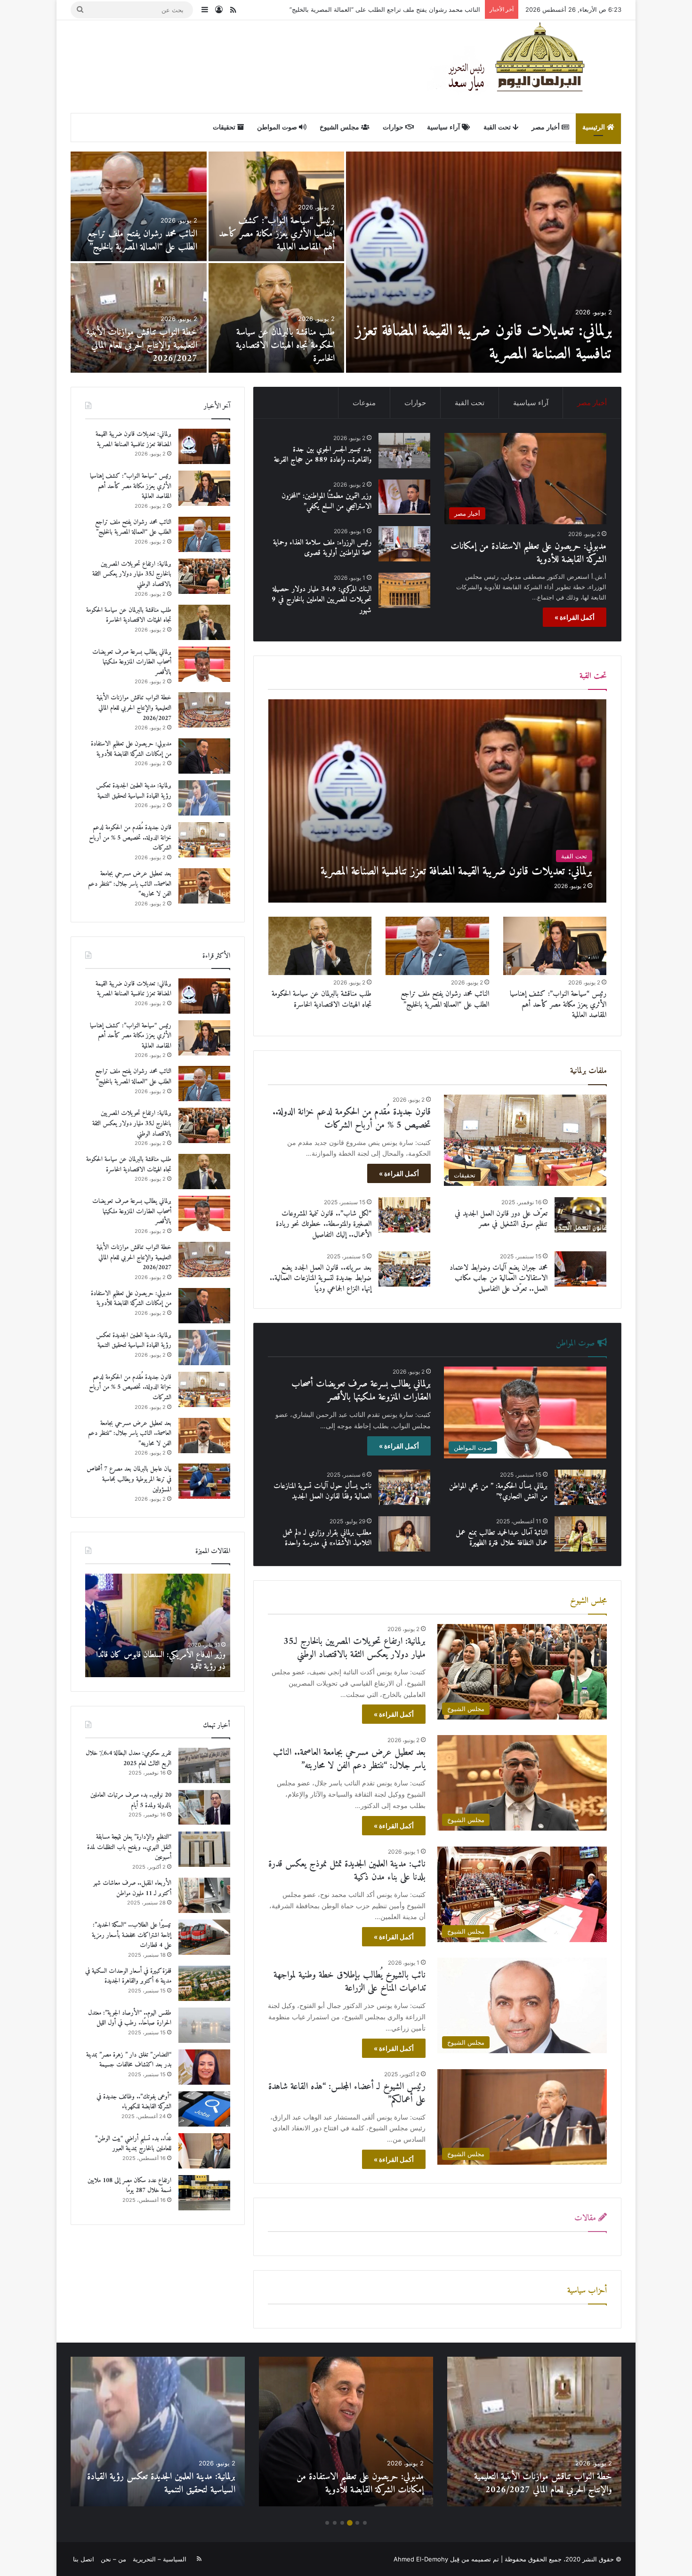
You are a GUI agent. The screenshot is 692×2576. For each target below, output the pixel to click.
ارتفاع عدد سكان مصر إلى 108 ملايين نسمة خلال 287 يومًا (129, 2186)
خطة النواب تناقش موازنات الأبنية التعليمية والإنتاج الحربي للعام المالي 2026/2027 (134, 708)
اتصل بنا (84, 2559)
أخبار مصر (547, 127)
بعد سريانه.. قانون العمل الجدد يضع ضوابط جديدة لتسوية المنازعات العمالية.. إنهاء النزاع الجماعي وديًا (321, 1278)
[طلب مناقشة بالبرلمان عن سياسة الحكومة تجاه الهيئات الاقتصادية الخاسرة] (320, 946)
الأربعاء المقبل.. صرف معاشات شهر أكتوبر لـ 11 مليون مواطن (132, 1888)
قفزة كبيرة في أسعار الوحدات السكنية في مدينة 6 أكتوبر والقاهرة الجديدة (128, 1976)
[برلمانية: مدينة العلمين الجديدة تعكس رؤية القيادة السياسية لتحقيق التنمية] (277, 206)
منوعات (364, 403)
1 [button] (365, 2523)
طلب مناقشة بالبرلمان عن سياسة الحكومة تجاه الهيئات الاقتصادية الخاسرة (322, 999)
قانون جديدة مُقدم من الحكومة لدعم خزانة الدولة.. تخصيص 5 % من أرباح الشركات (140, 234)
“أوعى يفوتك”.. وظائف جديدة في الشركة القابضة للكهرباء (134, 2102)
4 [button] (342, 2523)
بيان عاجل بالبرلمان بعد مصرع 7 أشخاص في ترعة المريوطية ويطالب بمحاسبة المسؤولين (282, 346)
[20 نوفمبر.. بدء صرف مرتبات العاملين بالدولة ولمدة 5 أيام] (204, 1807)
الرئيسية (595, 127)
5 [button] (335, 2523)
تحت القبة (498, 127)
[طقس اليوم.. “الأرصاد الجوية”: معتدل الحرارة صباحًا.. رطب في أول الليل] (204, 2025)
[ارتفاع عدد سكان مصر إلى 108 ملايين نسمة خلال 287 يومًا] (204, 2193)
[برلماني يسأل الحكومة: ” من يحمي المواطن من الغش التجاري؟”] (580, 1487)
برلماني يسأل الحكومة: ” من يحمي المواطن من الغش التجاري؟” (498, 1491)
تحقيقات (225, 127)
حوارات (394, 127)
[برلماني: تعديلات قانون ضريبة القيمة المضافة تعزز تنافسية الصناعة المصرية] (438, 801)
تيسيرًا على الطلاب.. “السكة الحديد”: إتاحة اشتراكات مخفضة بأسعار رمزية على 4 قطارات (132, 1935)
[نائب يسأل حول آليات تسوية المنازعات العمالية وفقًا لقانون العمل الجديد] (404, 1487)
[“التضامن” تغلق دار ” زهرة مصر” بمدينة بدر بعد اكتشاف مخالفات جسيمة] (204, 2067)
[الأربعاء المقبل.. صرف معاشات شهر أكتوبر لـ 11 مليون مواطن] (204, 1895)
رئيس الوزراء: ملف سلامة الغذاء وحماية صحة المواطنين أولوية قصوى (322, 548)
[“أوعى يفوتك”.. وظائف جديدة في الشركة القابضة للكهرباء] (204, 2109)
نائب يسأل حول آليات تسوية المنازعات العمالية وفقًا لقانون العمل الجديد (322, 1491)
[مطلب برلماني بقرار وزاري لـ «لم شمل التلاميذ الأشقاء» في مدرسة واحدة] (404, 1534)
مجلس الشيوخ (340, 127)
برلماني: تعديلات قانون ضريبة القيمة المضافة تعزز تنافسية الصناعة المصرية (133, 439)
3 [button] (350, 2523)
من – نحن (113, 2559)
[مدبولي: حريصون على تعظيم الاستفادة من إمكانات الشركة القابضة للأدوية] (484, 262)
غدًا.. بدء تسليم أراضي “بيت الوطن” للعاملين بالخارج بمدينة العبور (133, 2144)
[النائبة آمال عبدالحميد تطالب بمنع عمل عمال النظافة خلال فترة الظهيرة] (580, 1534)
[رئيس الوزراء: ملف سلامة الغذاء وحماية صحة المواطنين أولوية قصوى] (404, 544)
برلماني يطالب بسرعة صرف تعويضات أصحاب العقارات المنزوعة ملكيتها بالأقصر (361, 1391)
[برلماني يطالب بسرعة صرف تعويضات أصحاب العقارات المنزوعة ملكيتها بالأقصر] (204, 664)
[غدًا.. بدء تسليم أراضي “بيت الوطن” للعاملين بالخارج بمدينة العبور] (204, 2151)
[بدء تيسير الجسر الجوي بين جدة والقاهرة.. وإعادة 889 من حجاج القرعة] (139, 318)
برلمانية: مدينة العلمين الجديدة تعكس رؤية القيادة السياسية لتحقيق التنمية (279, 241)
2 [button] (357, 2523)
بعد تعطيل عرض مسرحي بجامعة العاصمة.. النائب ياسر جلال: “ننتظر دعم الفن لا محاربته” (349, 1759)
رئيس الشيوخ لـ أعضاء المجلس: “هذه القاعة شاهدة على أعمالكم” (347, 2093)
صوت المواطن (278, 127)
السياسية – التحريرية (160, 2559)
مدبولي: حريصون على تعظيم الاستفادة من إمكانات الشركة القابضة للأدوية (500, 343)
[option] (346, 262)
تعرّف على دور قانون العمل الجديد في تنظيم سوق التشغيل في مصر (501, 1219)
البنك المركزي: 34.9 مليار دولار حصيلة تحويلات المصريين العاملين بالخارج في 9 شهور (322, 600)
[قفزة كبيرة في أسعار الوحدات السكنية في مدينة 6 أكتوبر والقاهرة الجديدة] (204, 1983)
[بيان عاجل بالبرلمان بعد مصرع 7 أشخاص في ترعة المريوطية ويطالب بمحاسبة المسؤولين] (277, 318)
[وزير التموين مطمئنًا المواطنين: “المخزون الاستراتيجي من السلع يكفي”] (404, 497)
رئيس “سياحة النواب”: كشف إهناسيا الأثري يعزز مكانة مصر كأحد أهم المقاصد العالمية (558, 1004)
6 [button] (327, 2523)
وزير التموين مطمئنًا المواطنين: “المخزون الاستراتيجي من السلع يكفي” (326, 501)
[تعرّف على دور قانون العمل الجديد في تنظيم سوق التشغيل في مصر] (580, 1215)
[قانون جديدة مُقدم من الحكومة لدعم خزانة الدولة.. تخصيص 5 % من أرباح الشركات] (139, 206)
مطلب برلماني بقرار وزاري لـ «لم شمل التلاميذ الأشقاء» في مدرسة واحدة (327, 1538)
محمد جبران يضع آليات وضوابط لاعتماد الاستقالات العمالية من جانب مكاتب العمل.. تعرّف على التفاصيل (499, 1278)
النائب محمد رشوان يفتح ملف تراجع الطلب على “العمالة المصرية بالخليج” (445, 999)
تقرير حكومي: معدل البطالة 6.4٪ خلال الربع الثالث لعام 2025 (129, 1758)
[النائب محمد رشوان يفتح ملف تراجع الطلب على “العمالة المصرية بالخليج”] (437, 946)
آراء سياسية (444, 127)
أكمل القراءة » (575, 617)
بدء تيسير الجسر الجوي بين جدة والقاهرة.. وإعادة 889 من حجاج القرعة (147, 346)
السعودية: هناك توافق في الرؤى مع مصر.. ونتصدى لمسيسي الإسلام (169, 1661)
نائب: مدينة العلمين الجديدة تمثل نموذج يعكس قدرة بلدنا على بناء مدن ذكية (347, 1871)
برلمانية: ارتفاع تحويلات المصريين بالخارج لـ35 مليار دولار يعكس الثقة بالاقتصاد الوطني (368, 9)
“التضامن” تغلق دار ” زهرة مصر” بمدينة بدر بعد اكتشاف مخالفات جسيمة (129, 2060)
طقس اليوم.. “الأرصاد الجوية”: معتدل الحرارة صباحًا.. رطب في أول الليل (130, 2018)
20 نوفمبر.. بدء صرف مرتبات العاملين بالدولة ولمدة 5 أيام (131, 1800)
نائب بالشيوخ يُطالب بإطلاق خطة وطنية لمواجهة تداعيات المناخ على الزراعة (350, 1982)
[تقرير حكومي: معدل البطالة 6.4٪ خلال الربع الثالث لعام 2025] (204, 1765)
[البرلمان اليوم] (524, 66)
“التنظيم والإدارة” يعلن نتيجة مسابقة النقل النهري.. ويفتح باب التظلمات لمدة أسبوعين (129, 1847)
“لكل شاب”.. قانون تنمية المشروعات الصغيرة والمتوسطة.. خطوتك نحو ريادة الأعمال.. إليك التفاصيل (324, 1224)
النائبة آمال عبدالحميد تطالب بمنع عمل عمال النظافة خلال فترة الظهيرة (502, 1538)
